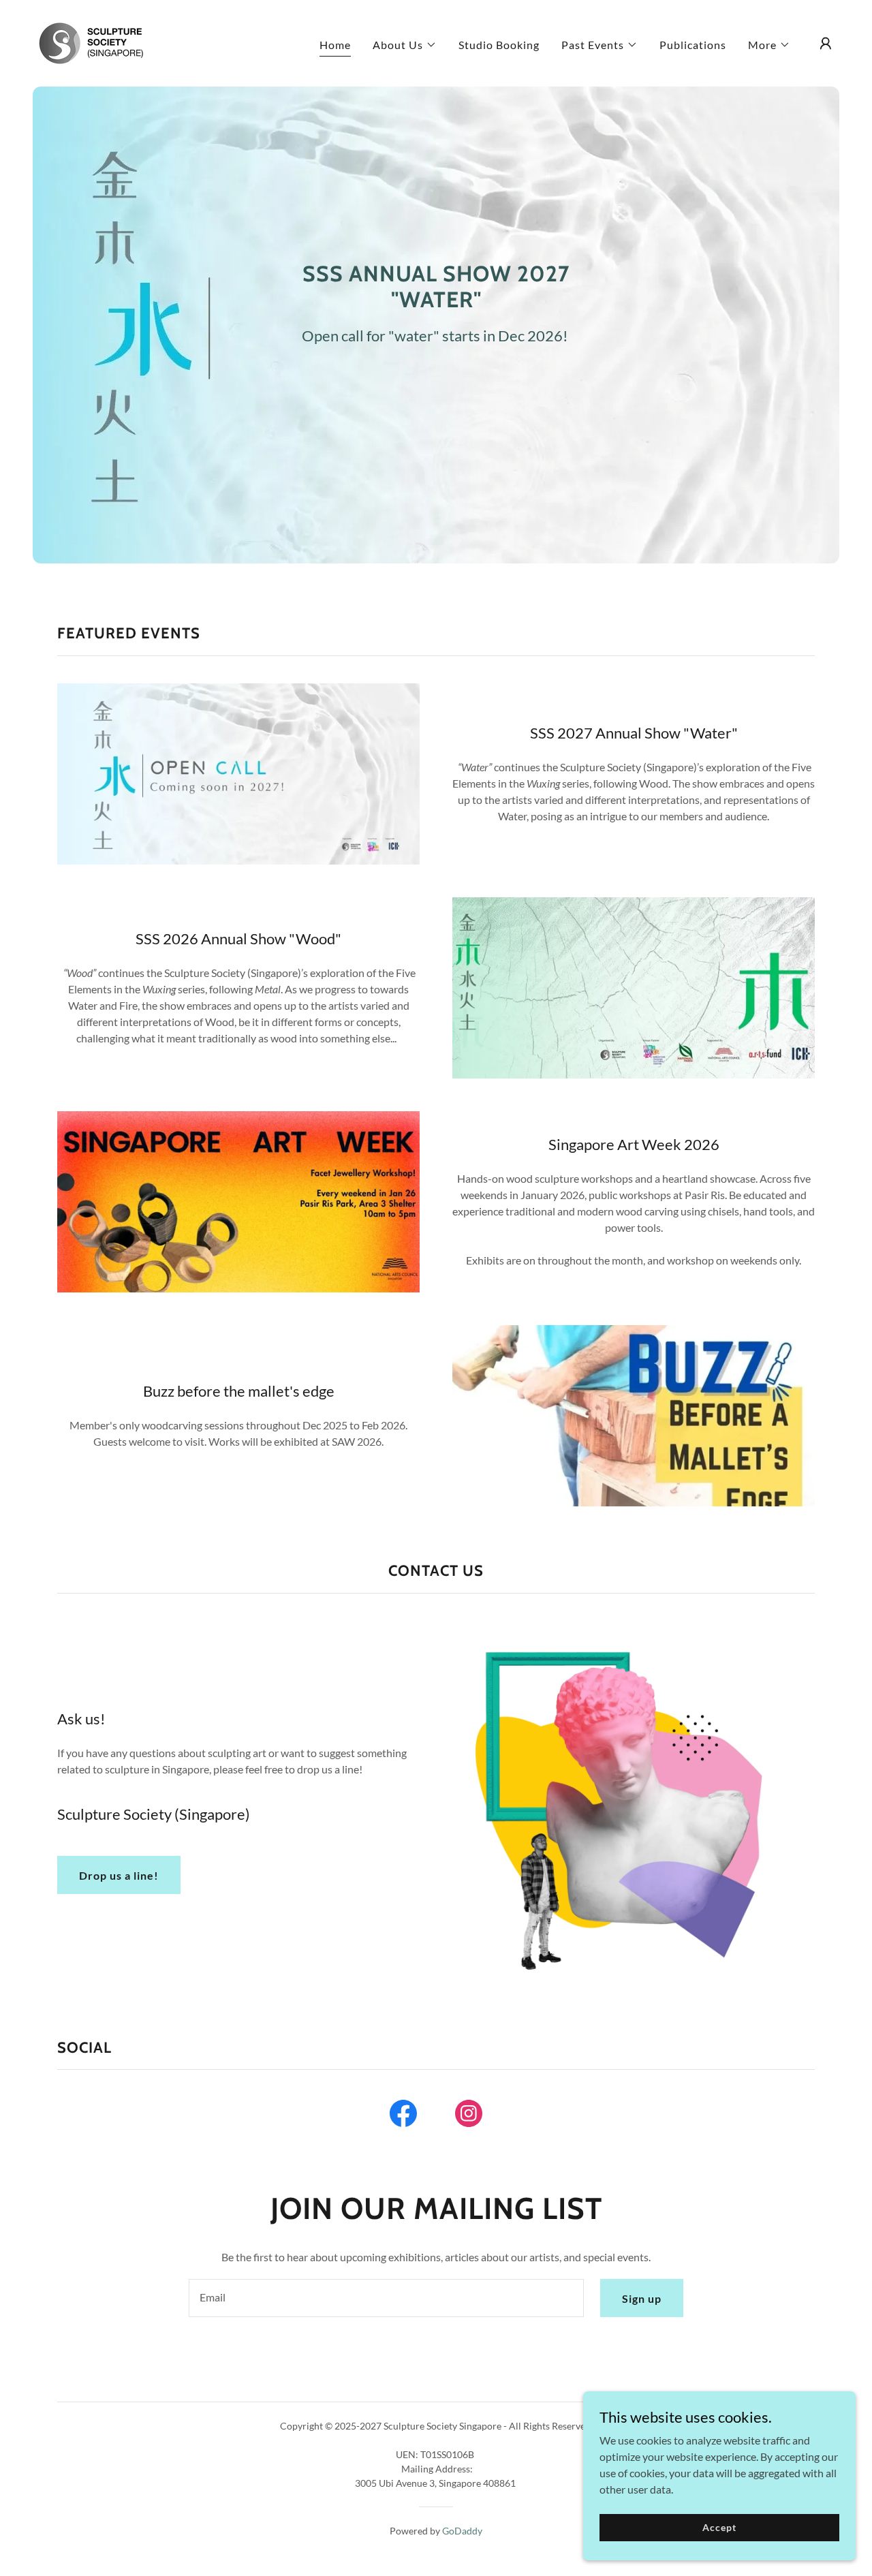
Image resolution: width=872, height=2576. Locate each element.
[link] (91, 42)
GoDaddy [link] (462, 2531)
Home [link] (335, 45)
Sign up (642, 2298)
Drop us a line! (119, 1875)
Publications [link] (693, 45)
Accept (719, 2527)
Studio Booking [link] (499, 45)
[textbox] (386, 2298)
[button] (405, 45)
